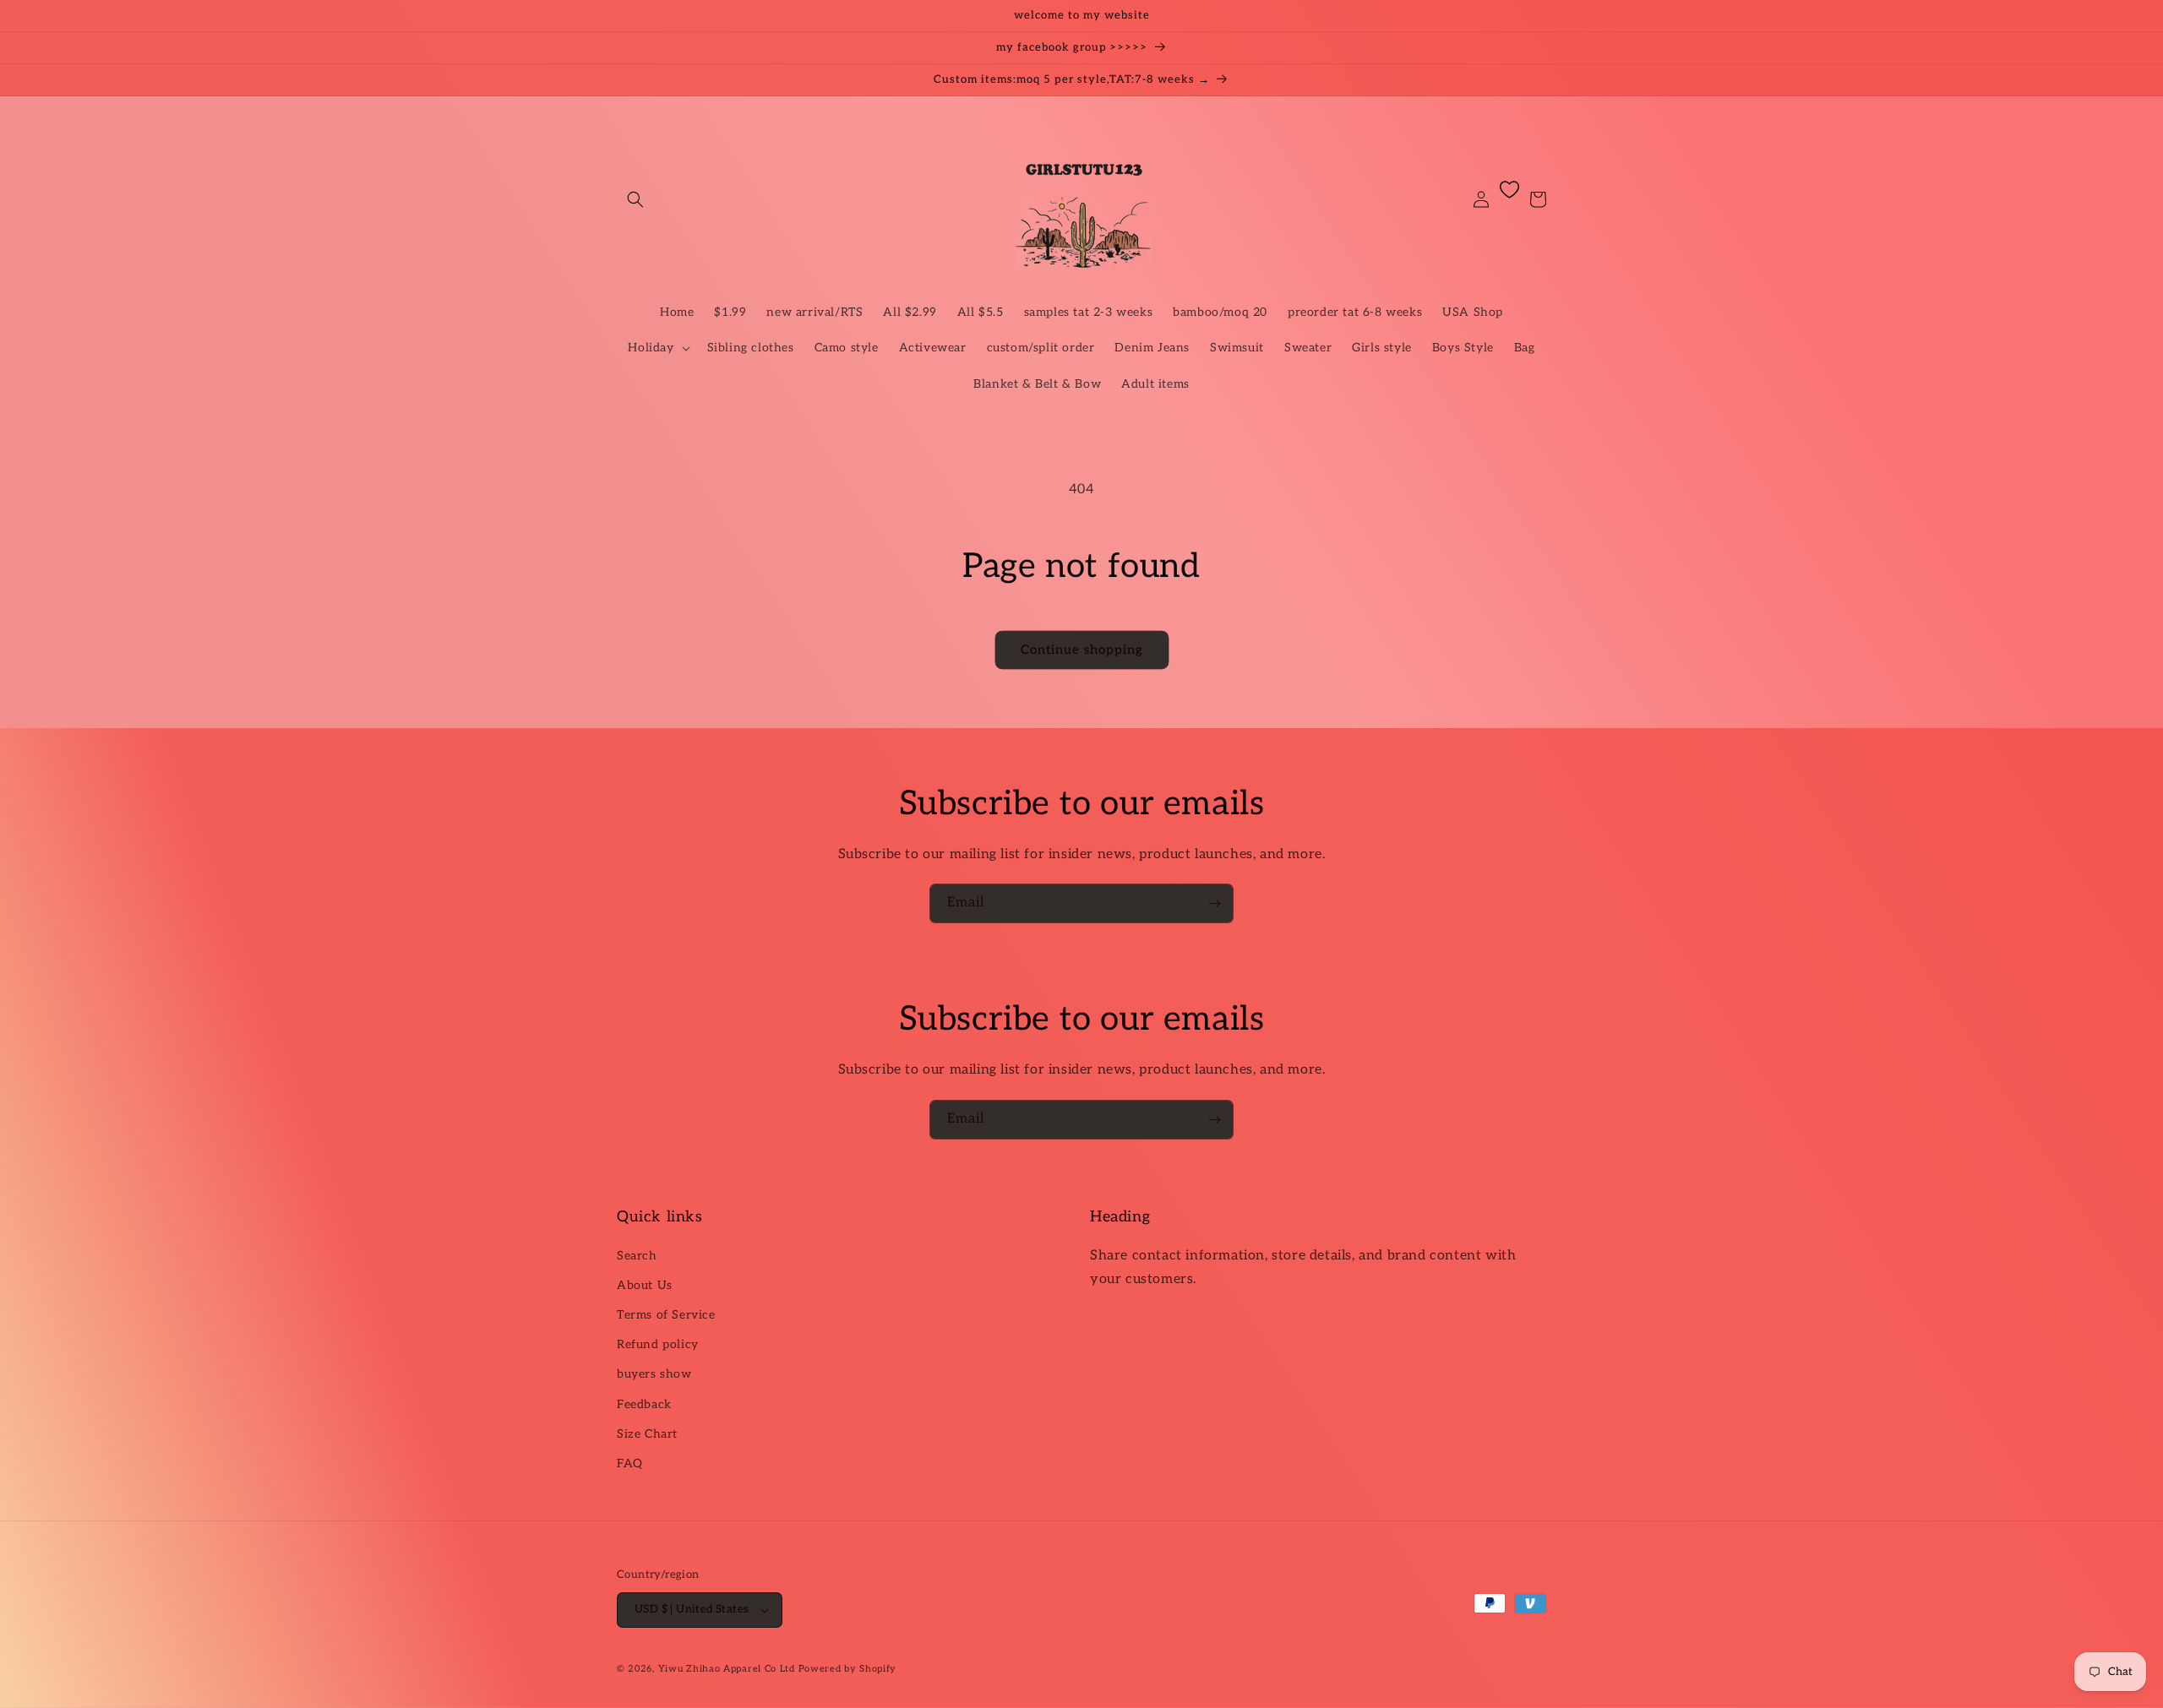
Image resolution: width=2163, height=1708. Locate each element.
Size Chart (647, 1434)
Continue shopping (1082, 650)
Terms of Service (666, 1315)
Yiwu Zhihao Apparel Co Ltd (727, 1669)
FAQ (630, 1463)
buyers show (654, 1374)
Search (637, 1256)
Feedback (644, 1404)
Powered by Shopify (848, 1669)
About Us (645, 1285)
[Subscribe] (1214, 903)
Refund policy (658, 1344)
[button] (635, 199)
